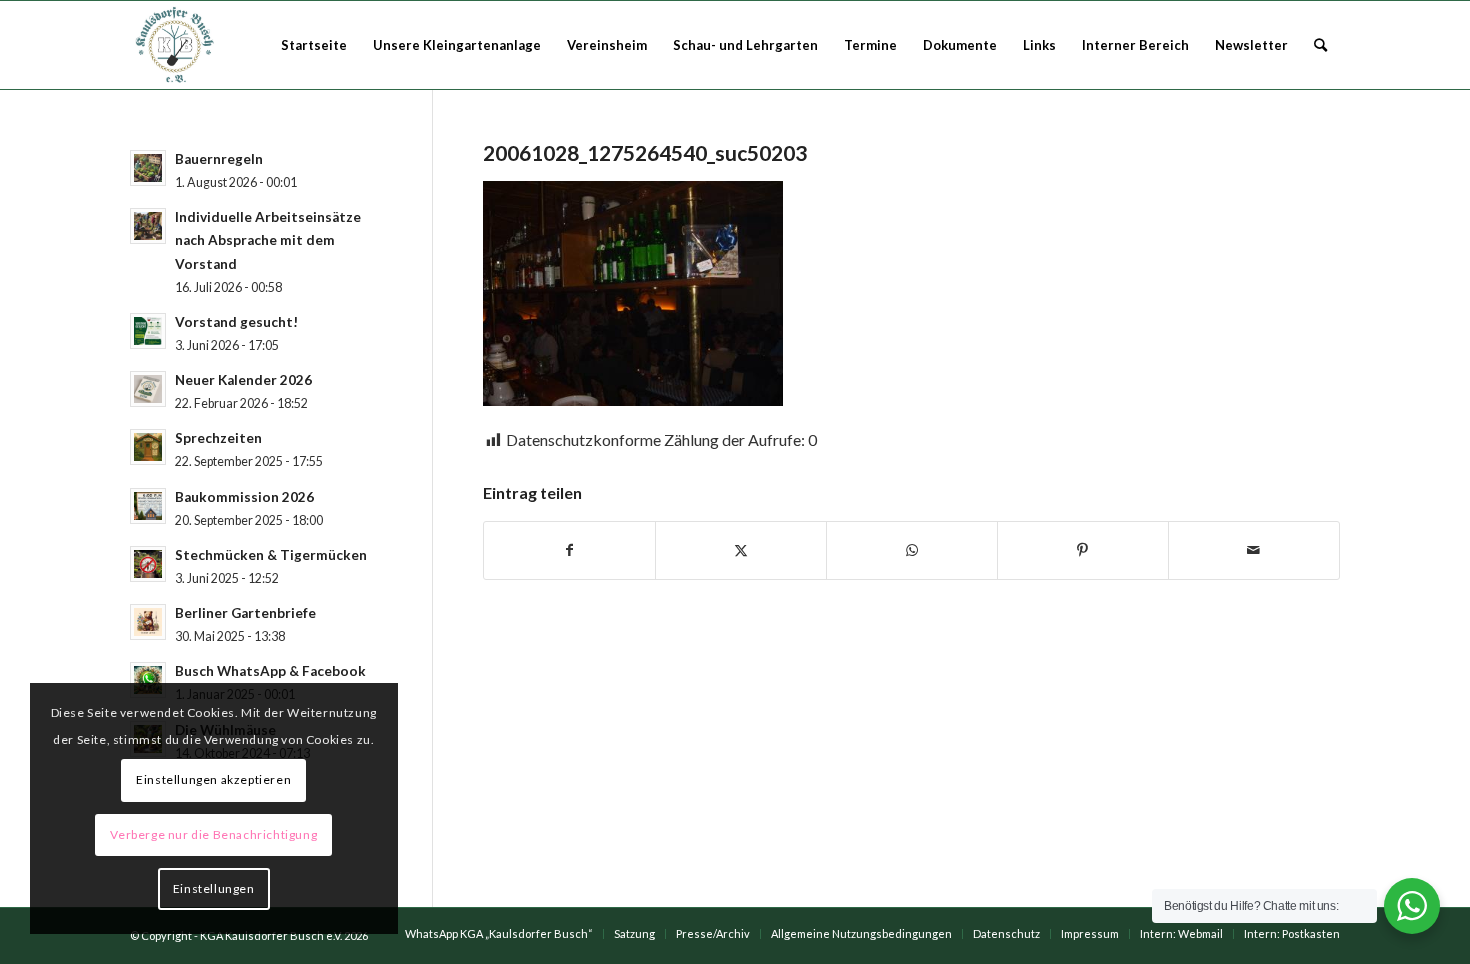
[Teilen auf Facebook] (569, 550)
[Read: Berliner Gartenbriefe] (148, 622)
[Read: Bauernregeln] (148, 168)
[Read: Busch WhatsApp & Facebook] (148, 680)
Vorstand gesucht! (236, 322)
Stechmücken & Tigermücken (271, 555)
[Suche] (1320, 45)
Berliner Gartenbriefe (245, 613)
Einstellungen (214, 888)
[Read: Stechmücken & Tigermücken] (148, 564)
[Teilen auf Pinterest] (1083, 550)
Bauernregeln (219, 159)
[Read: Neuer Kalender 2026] (148, 389)
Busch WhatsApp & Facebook (270, 671)
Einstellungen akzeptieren (213, 779)
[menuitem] (314, 45)
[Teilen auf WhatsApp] (912, 550)
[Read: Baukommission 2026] (148, 506)
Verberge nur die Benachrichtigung (213, 834)
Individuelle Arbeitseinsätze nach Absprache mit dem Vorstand (268, 240)
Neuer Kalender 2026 (243, 380)
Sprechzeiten (218, 438)
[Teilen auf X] (741, 550)
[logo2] (177, 45)
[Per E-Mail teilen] (1254, 550)
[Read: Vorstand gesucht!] (148, 331)
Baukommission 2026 (244, 497)
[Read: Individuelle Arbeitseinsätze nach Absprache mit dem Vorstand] (148, 226)
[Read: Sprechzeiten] (148, 447)
